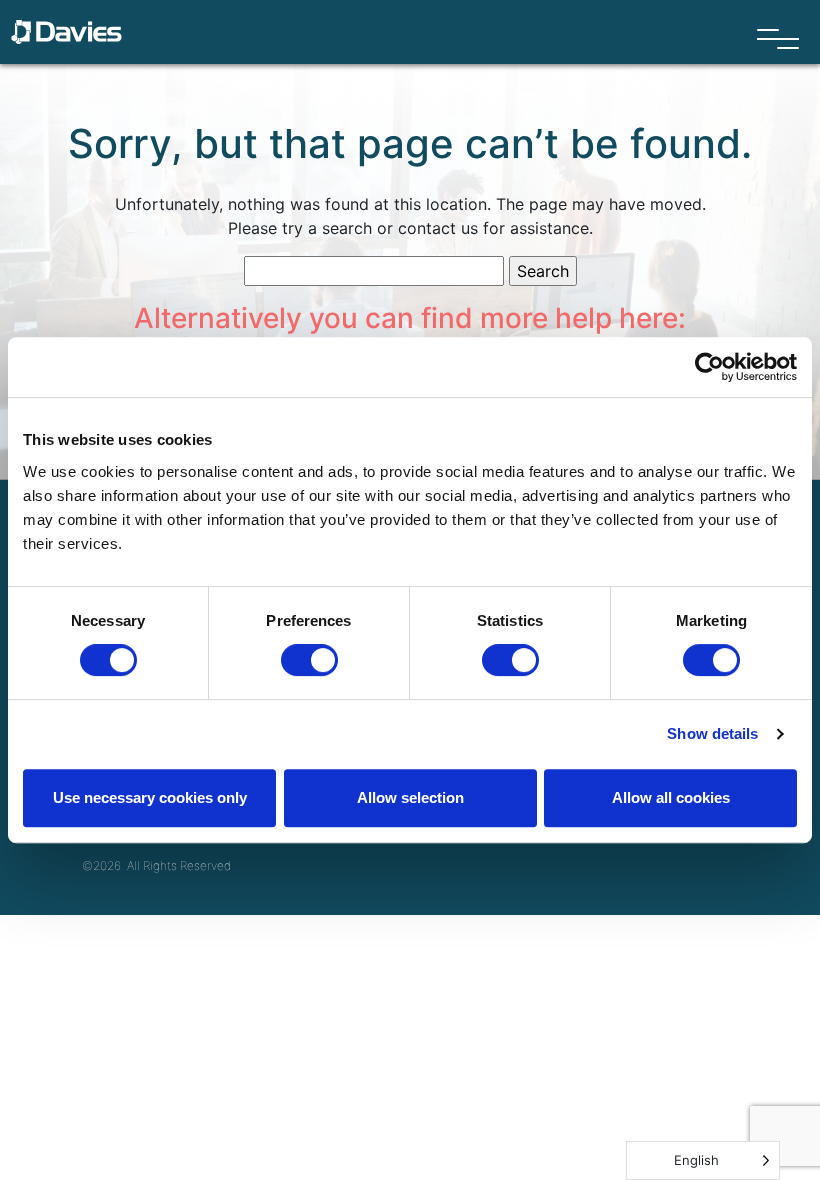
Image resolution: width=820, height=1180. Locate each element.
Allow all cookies (671, 797)
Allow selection (410, 797)
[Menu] (778, 40)
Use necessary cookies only (150, 797)
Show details (712, 733)
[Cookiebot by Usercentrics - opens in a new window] (709, 367)
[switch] (309, 660)
